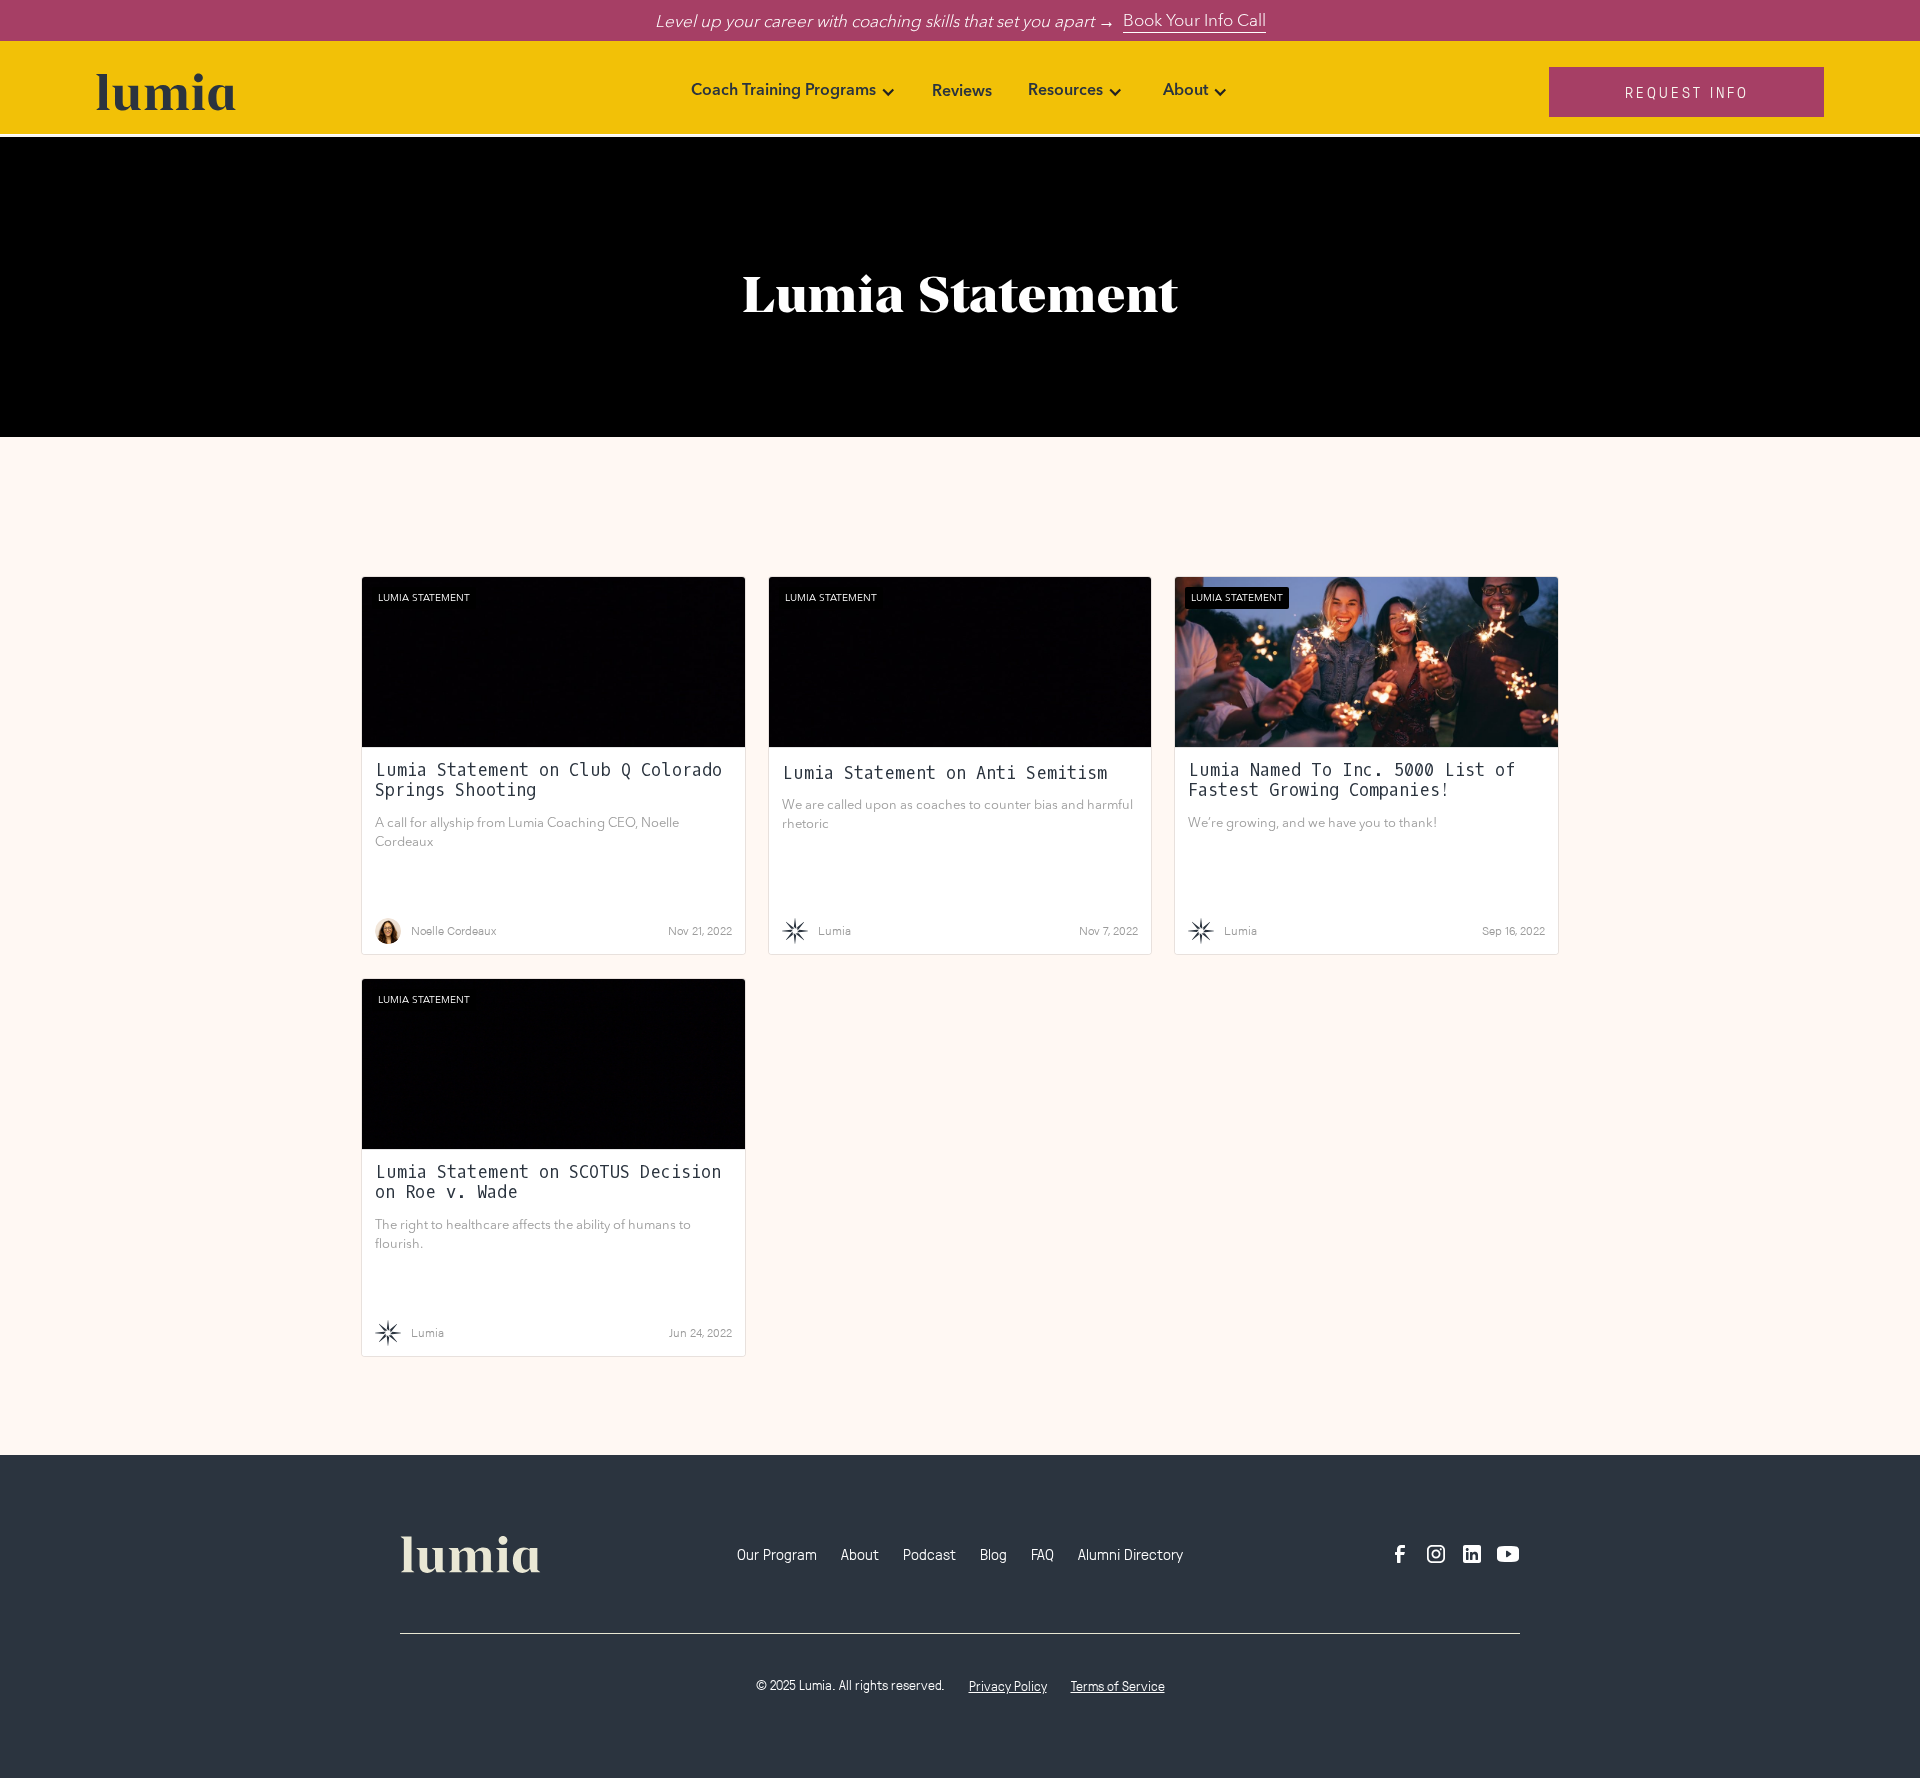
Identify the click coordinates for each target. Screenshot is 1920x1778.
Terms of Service (1118, 1685)
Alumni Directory (1130, 1553)
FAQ (1042, 1553)
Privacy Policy (1008, 1685)
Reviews (962, 92)
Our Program (777, 1553)
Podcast (929, 1553)
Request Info (1687, 91)
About (860, 1553)
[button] (793, 92)
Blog (993, 1553)
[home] (277, 92)
